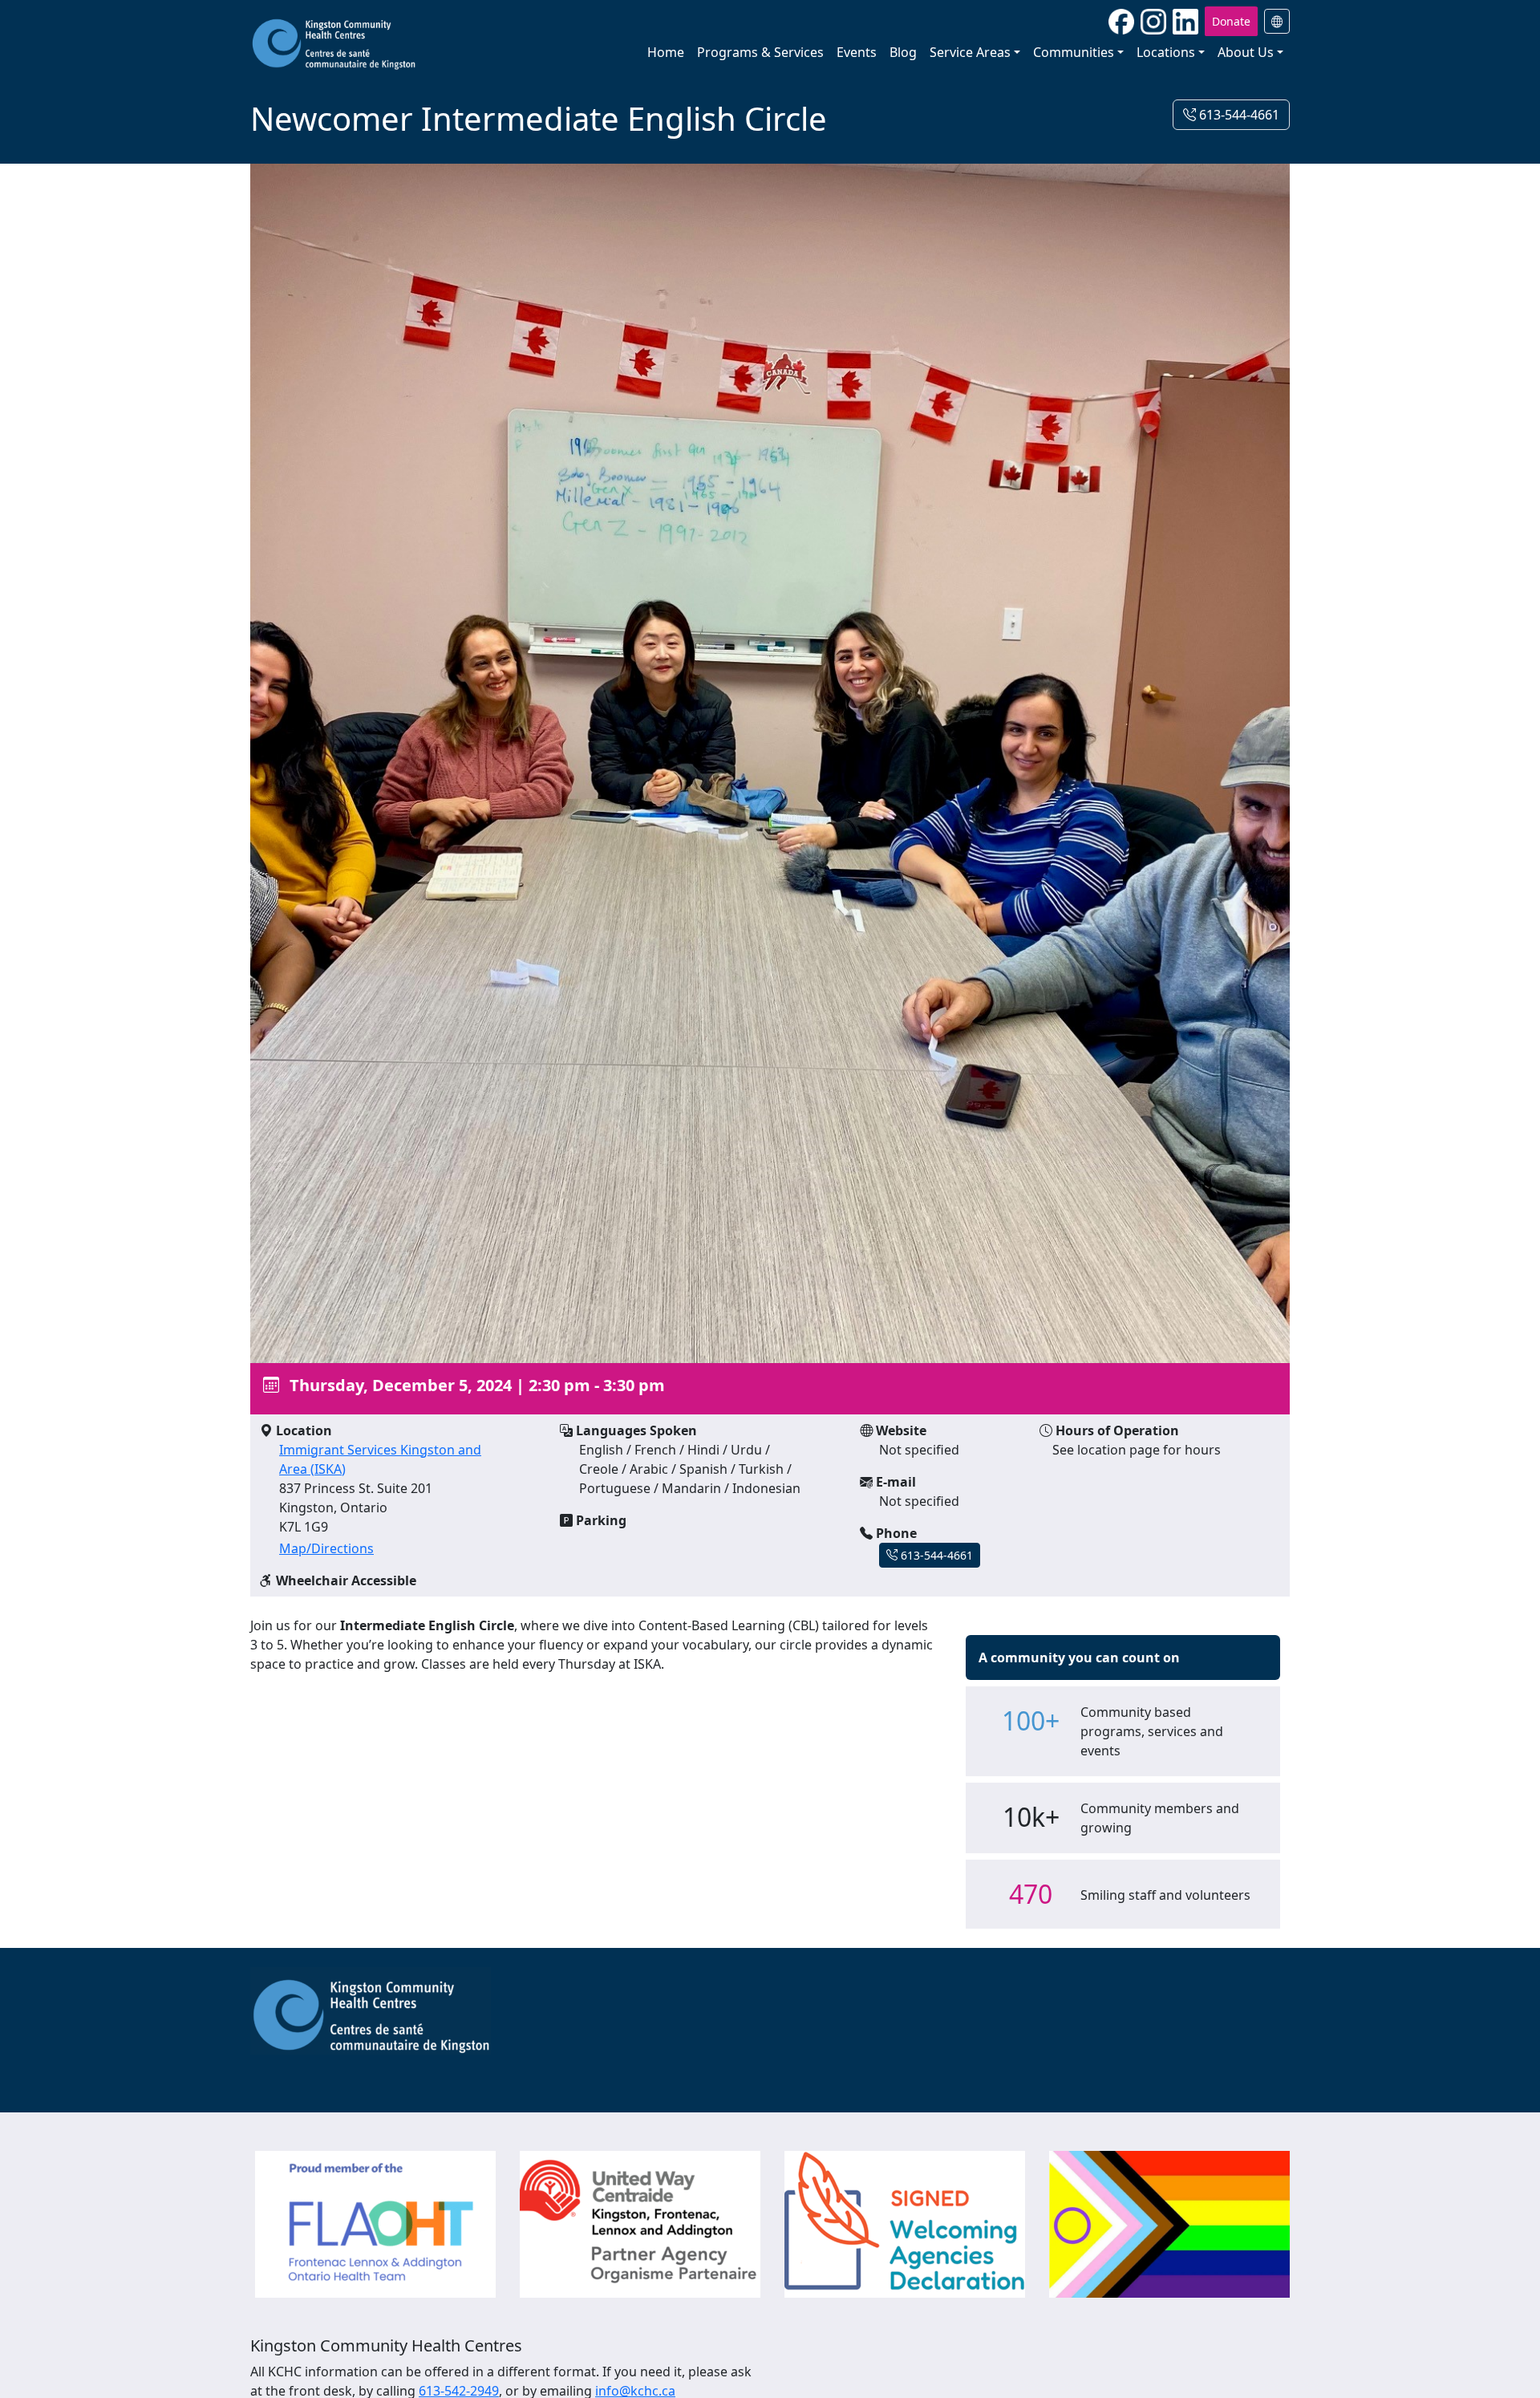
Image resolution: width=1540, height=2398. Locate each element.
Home (666, 52)
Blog (903, 52)
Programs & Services (760, 52)
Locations (1166, 52)
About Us (1246, 52)
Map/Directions (326, 1548)
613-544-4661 (1238, 115)
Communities (1074, 52)
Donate (1231, 21)
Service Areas (970, 52)
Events (857, 52)
